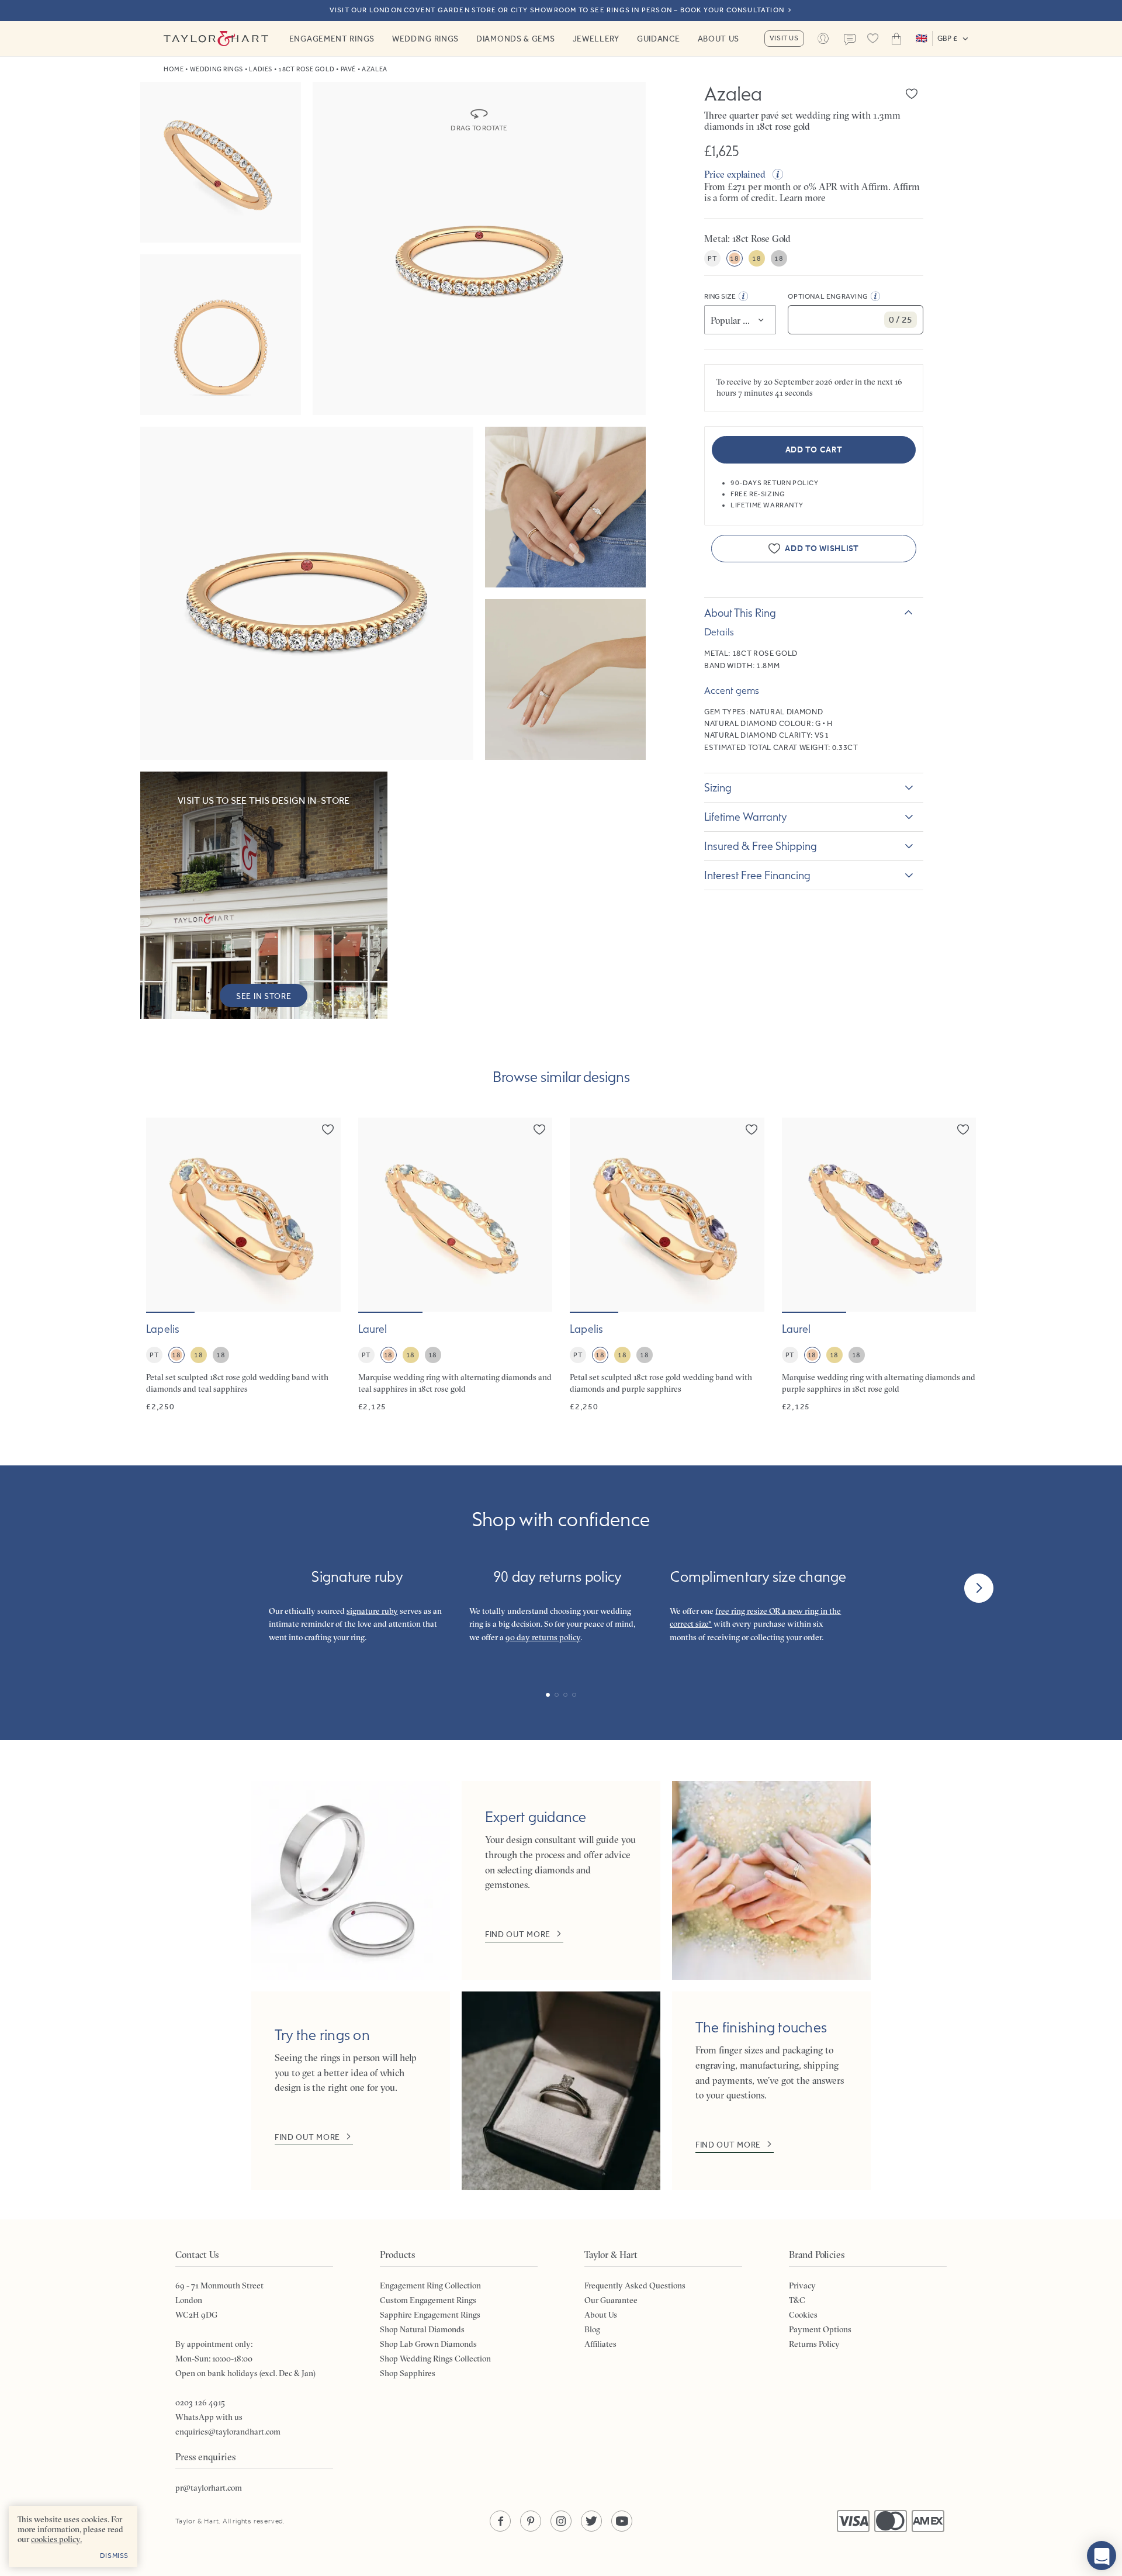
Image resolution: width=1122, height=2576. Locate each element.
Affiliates (600, 2344)
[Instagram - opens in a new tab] (561, 2521)
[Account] (823, 39)
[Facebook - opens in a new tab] (500, 2521)
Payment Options (820, 2329)
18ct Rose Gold (306, 69)
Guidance (659, 39)
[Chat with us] (1102, 2556)
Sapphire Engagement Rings (430, 2315)
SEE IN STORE (264, 996)
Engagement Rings (332, 39)
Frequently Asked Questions (635, 2285)
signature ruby (372, 1611)
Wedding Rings (425, 39)
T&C (797, 2300)
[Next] (979, 1588)
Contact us (850, 40)
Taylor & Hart (216, 39)
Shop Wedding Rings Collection (435, 2359)
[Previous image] (162, 1215)
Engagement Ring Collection (430, 2285)
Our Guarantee (611, 2300)
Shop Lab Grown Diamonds (428, 2344)
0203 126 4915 (200, 2402)
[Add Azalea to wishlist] (912, 94)
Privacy (802, 2285)
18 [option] (734, 258)
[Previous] (143, 1588)
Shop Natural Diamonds (422, 2329)
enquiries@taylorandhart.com (228, 2432)
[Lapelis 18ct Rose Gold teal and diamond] (243, 1265)
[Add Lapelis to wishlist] (328, 1129)
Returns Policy (814, 2344)
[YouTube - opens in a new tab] (622, 2521)
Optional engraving (828, 296)
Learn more (803, 198)
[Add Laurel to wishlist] (539, 1129)
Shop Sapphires (408, 2373)
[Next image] (324, 1215)
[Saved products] (873, 39)
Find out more (518, 1934)
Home (174, 69)
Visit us (784, 38)
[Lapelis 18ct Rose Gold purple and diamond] (667, 1265)
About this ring (740, 613)
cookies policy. (56, 2539)
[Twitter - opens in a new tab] (591, 2521)
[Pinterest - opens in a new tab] (531, 2521)
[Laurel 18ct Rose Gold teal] (456, 1265)
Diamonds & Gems (516, 39)
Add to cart (814, 450)
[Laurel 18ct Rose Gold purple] (879, 1265)
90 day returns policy (543, 1637)
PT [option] (712, 258)
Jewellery (596, 39)
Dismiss (114, 2556)
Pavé (348, 69)
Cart (896, 39)
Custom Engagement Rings (428, 2300)
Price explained (735, 174)
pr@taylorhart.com (209, 2488)
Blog (592, 2329)
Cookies (803, 2315)
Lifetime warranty (746, 817)
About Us (719, 39)
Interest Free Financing (757, 875)
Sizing (718, 787)
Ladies (260, 69)
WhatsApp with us (209, 2417)
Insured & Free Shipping (761, 846)
